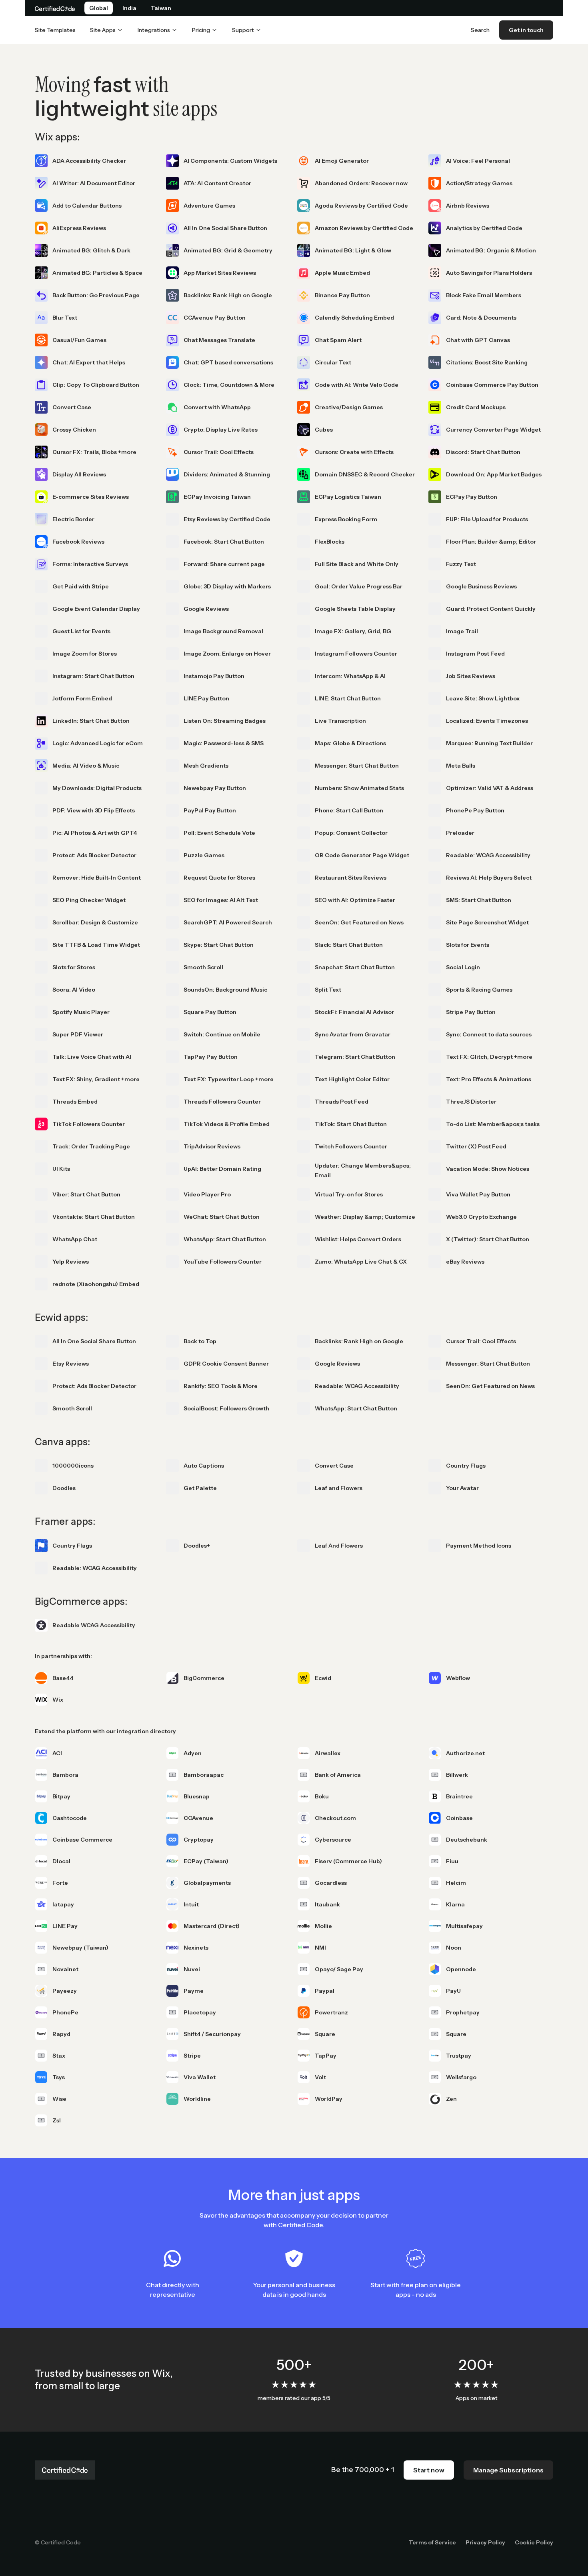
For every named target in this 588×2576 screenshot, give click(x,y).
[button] (107, 30)
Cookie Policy (534, 2542)
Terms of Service (432, 2542)
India (129, 8)
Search (480, 30)
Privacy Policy (485, 2542)
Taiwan (161, 8)
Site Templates (55, 30)
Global (99, 8)
